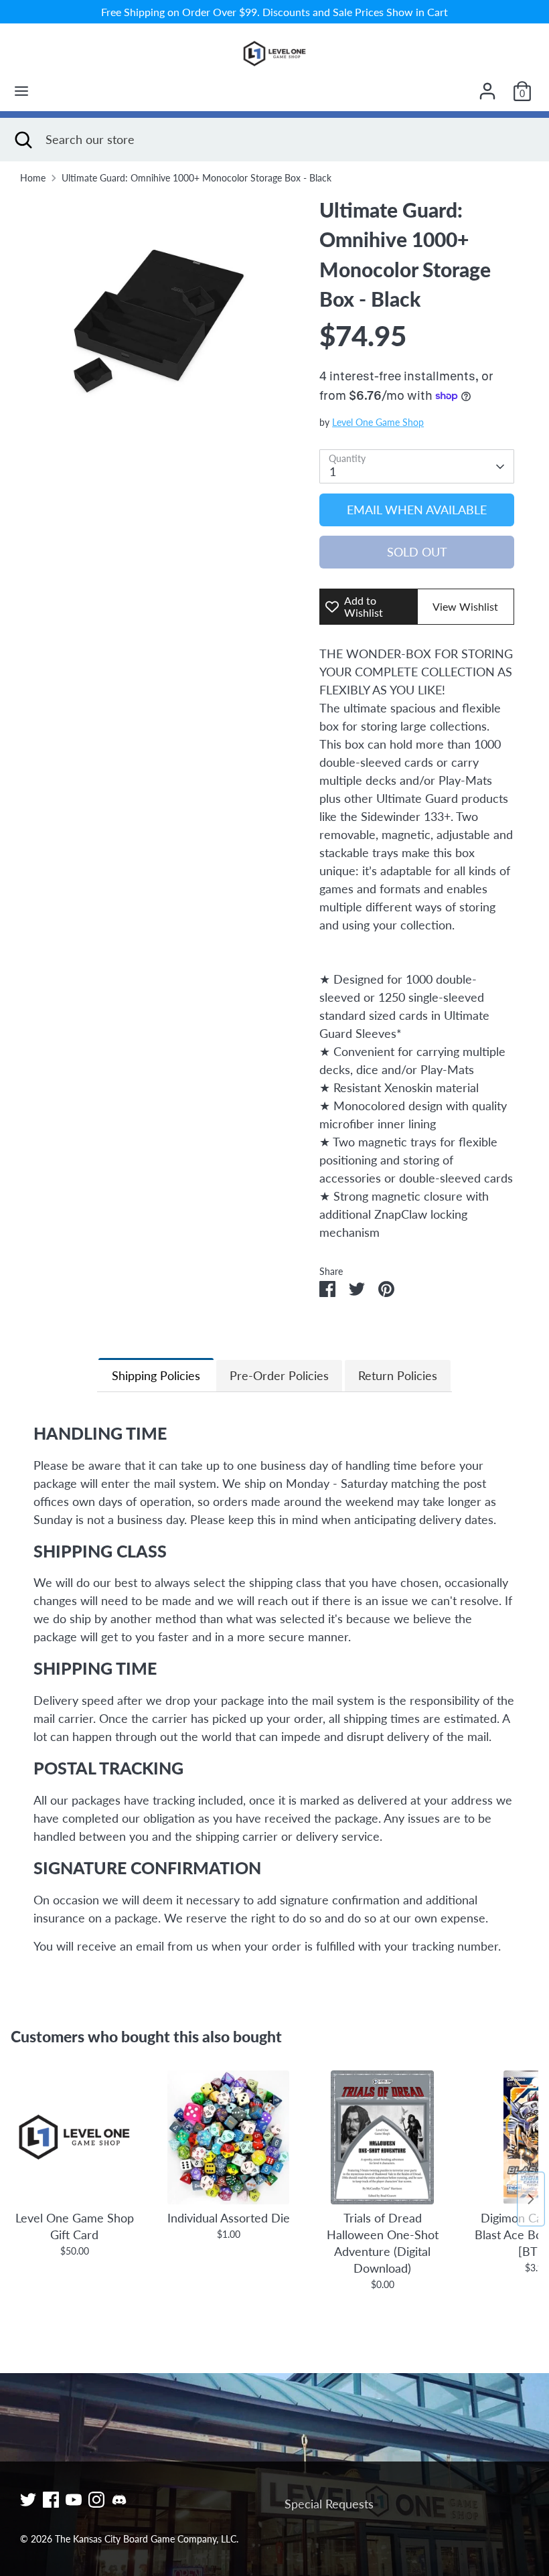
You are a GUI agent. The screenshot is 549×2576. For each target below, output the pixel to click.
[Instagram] (96, 2500)
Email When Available (417, 510)
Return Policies (398, 1375)
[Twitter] (28, 2500)
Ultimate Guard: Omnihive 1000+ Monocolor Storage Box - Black (197, 178)
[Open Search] (23, 140)
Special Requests (329, 2504)
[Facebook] (51, 2500)
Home (33, 178)
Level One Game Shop (378, 423)
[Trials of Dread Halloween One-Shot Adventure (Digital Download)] (382, 2137)
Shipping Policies (156, 1375)
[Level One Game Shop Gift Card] (74, 2137)
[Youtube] (74, 2500)
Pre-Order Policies (279, 1375)
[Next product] (531, 2199)
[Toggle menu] (21, 91)
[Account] (487, 86)
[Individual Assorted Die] (228, 2137)
